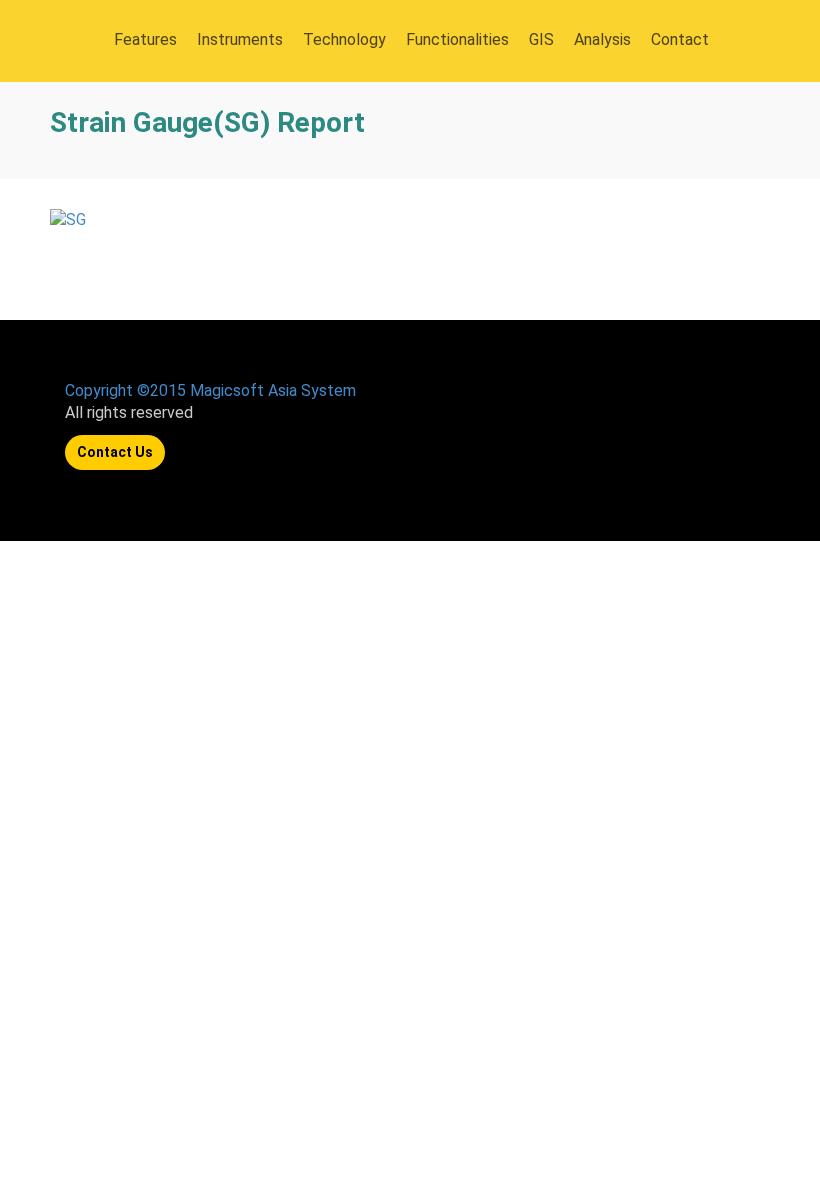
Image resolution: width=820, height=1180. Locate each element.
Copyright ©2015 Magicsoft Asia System (210, 390)
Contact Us (115, 452)
